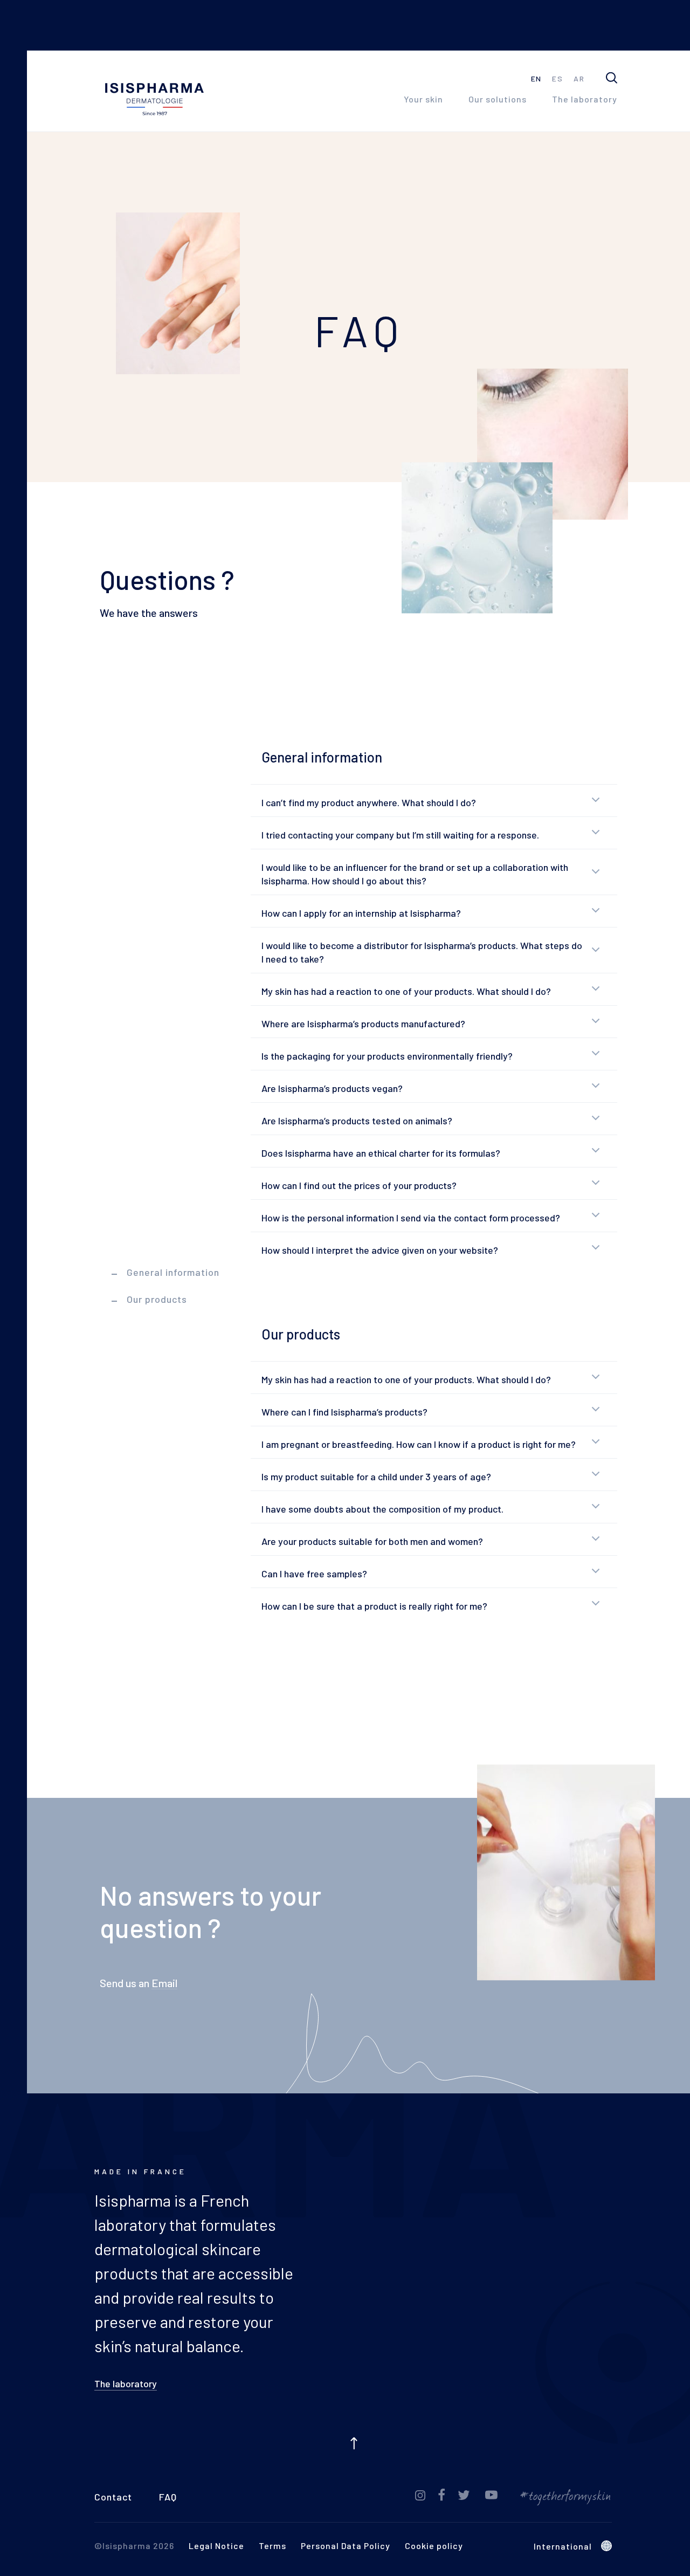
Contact (113, 2499)
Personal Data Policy (346, 2548)
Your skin (423, 101)
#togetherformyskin (566, 2498)
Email (164, 1985)
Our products (157, 1299)
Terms (272, 2548)
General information (173, 1272)
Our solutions (498, 101)
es (557, 81)
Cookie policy (434, 2548)
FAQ (168, 2499)
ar (579, 81)
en (536, 81)
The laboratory (585, 101)
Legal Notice (216, 2548)
